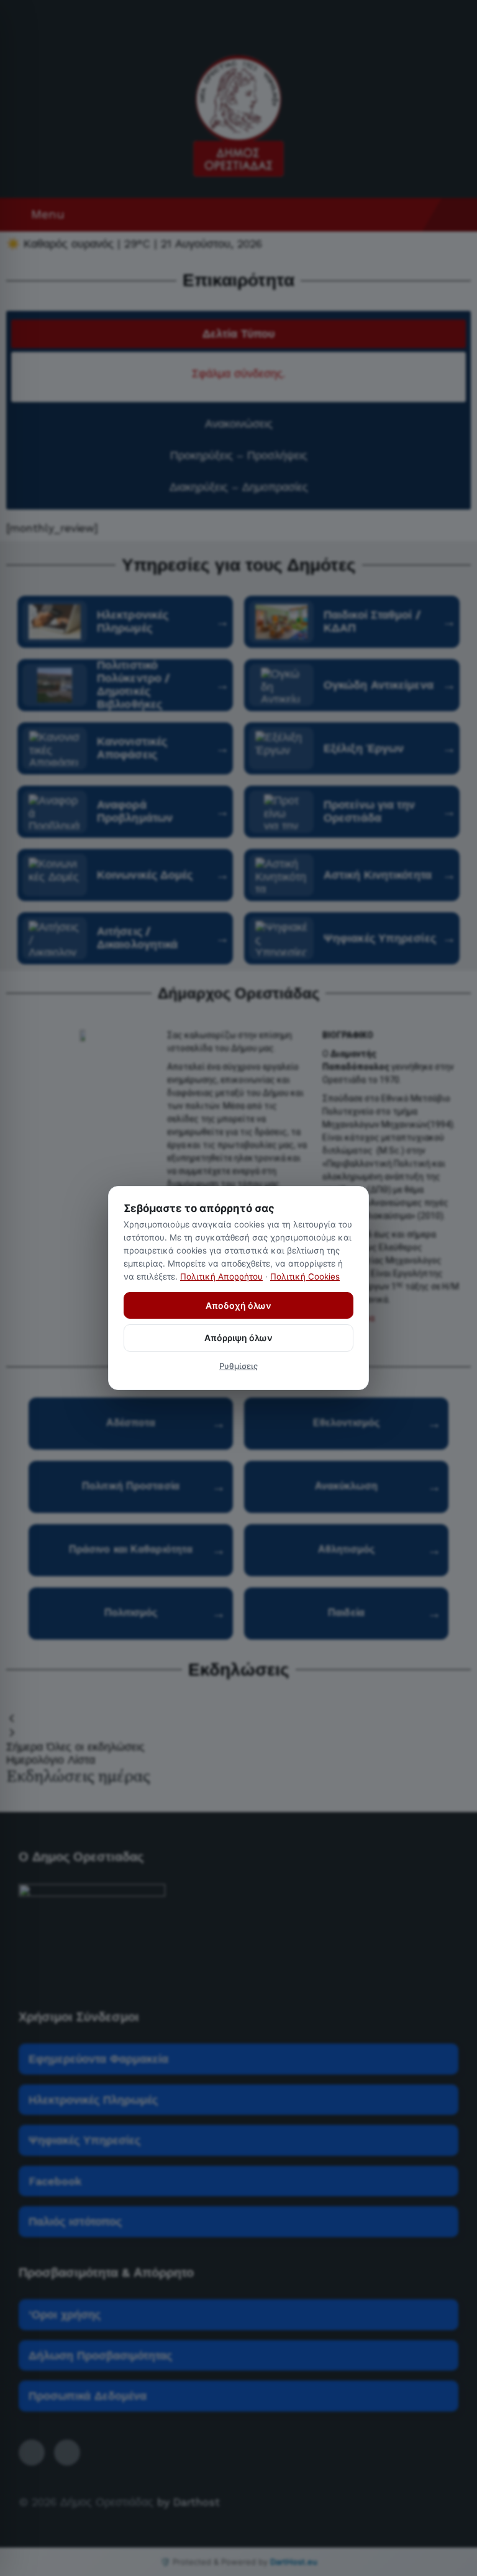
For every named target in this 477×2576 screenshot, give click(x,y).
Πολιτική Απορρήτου (221, 1277)
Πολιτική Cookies (305, 1277)
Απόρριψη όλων (238, 1338)
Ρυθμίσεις (238, 1366)
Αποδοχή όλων (238, 1305)
